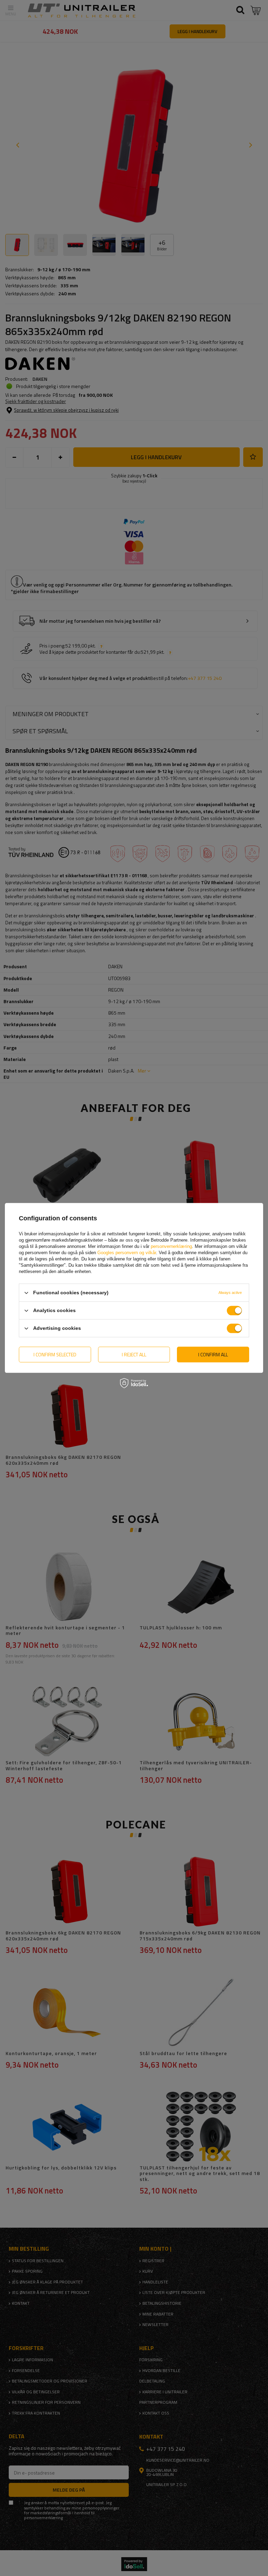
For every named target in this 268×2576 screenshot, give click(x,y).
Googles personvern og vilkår (127, 1253)
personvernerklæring (171, 1246)
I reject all (134, 1354)
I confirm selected (55, 1354)
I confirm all (213, 1354)
